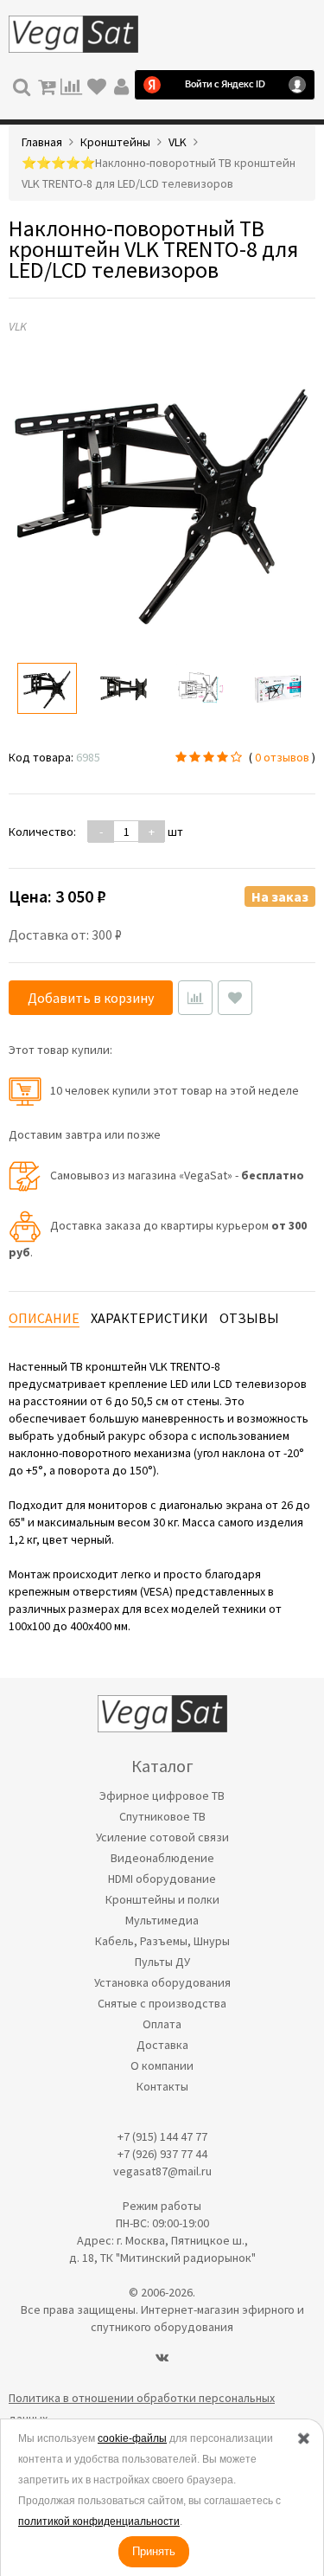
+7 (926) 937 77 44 (162, 2154)
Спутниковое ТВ (162, 1816)
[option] (47, 688)
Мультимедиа (162, 1920)
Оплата (162, 2024)
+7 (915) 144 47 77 (162, 2136)
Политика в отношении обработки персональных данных (142, 2408)
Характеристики (149, 1318)
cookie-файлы (132, 2438)
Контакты (162, 2086)
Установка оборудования (162, 1982)
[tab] (44, 1318)
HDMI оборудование (162, 1879)
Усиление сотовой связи (162, 1837)
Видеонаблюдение (162, 1858)
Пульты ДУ (162, 1962)
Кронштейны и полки (162, 1899)
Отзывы (249, 1318)
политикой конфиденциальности (99, 2521)
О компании (162, 2065)
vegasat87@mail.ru (162, 2171)
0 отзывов (282, 757)
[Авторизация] (121, 85)
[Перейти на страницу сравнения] (71, 85)
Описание (44, 1318)
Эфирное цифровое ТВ (162, 1795)
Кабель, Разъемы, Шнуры (162, 1941)
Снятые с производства (162, 2003)
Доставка (162, 2045)
